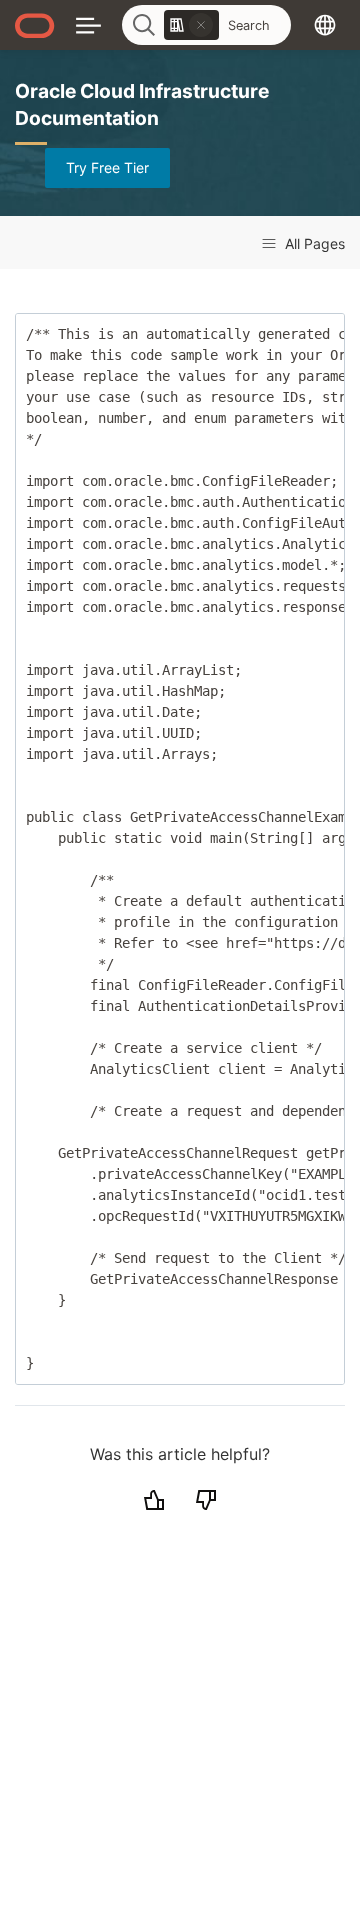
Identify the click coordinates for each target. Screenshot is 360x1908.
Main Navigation (88, 24)
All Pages (313, 243)
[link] (191, 25)
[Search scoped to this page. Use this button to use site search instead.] (201, 25)
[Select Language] (325, 24)
